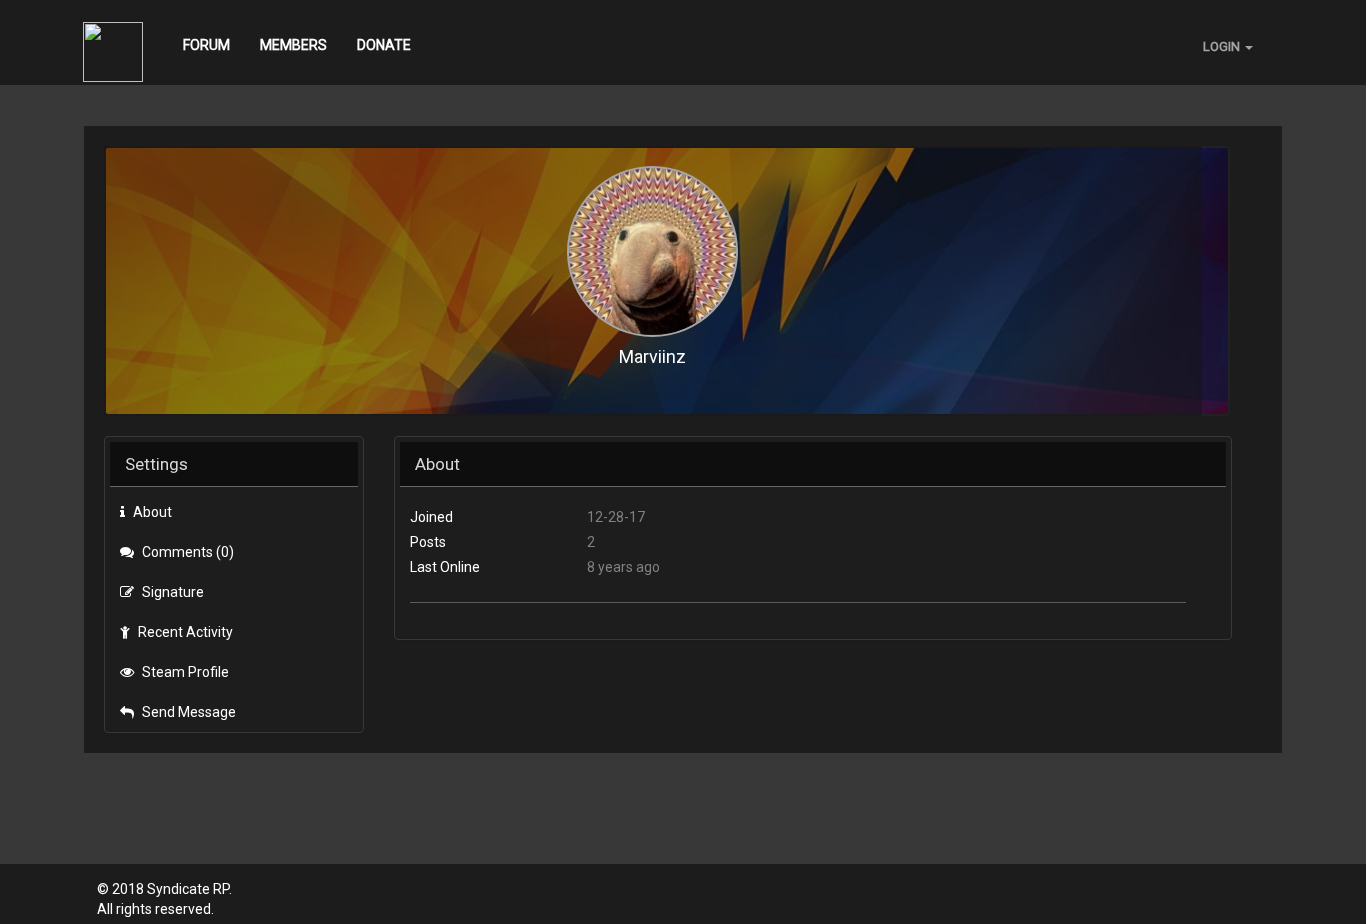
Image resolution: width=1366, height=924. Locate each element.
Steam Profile (184, 672)
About (151, 512)
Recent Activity (184, 632)
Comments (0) (186, 552)
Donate (384, 45)
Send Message (187, 712)
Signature (171, 592)
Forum (206, 45)
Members (293, 45)
